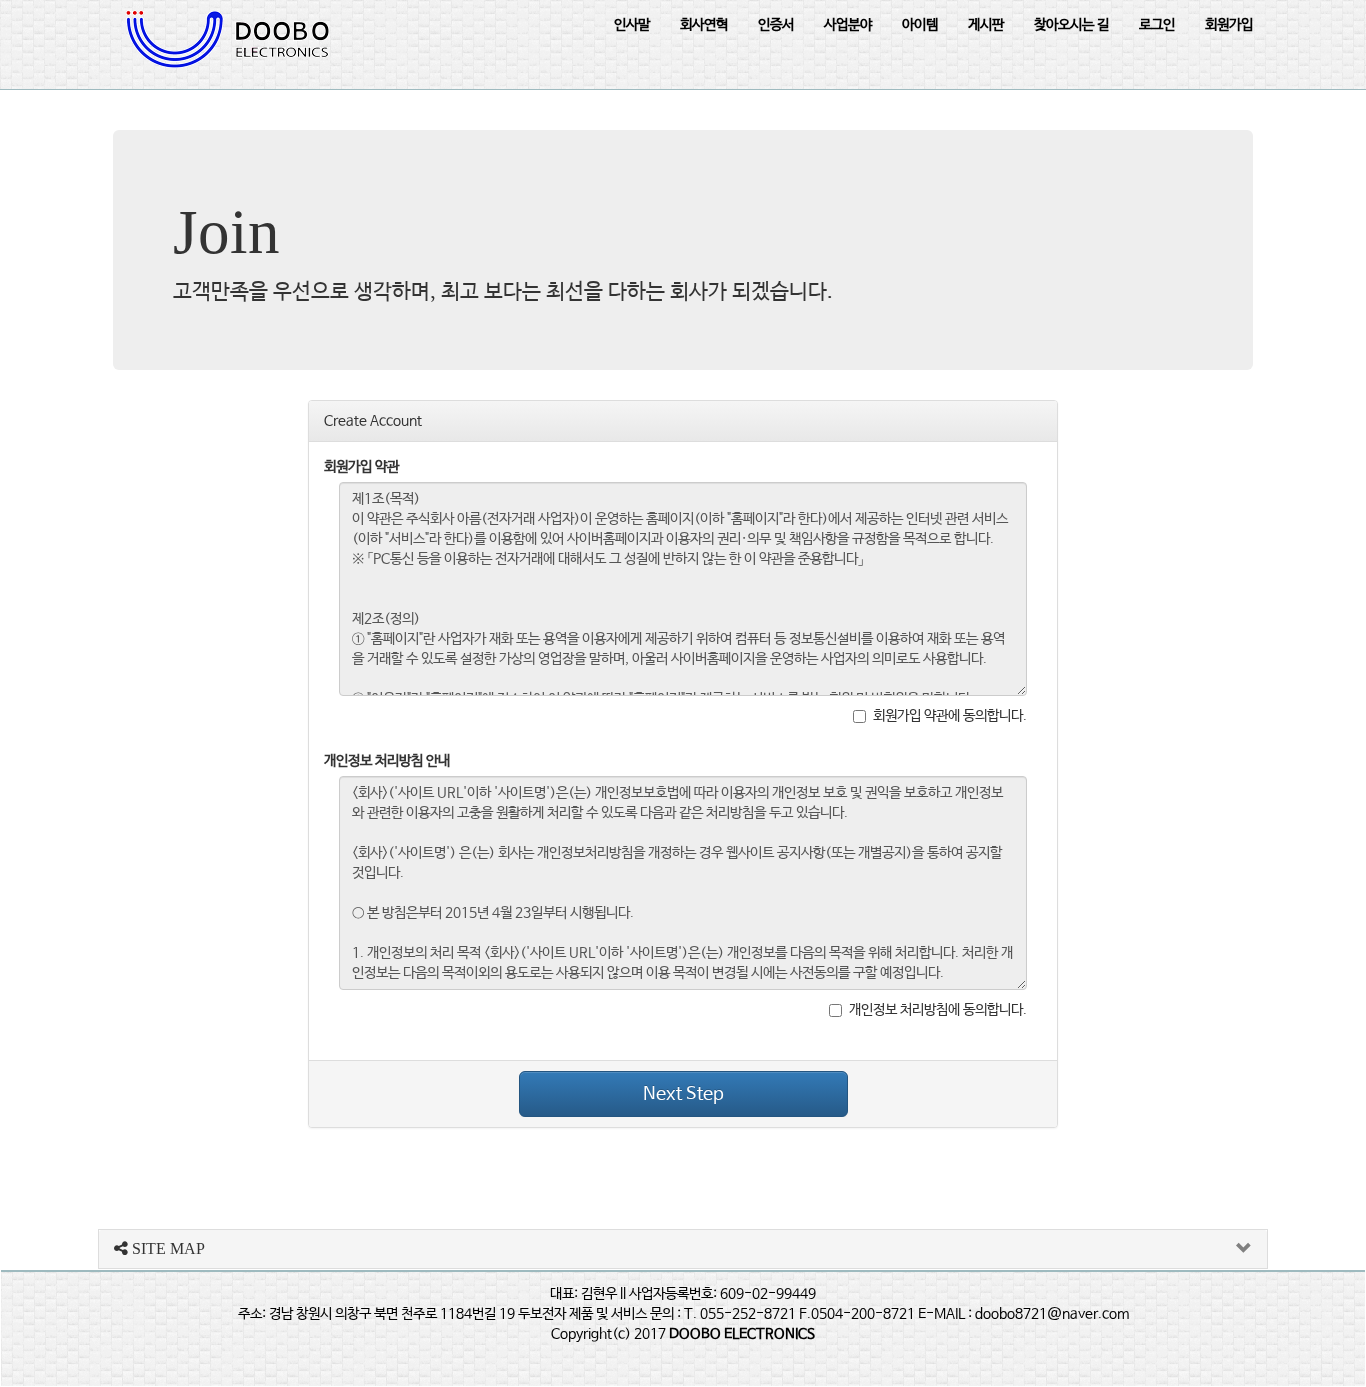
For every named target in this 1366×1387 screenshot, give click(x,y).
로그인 (1157, 25)
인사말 (632, 25)
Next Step (683, 1094)
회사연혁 (704, 25)
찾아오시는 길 (1071, 25)
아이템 (920, 25)
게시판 (986, 25)
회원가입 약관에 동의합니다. (950, 716)
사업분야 (848, 25)
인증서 (776, 25)
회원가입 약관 (361, 467)
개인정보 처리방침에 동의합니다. (938, 1010)
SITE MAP (166, 1248)
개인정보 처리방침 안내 (387, 761)
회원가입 (1229, 25)
